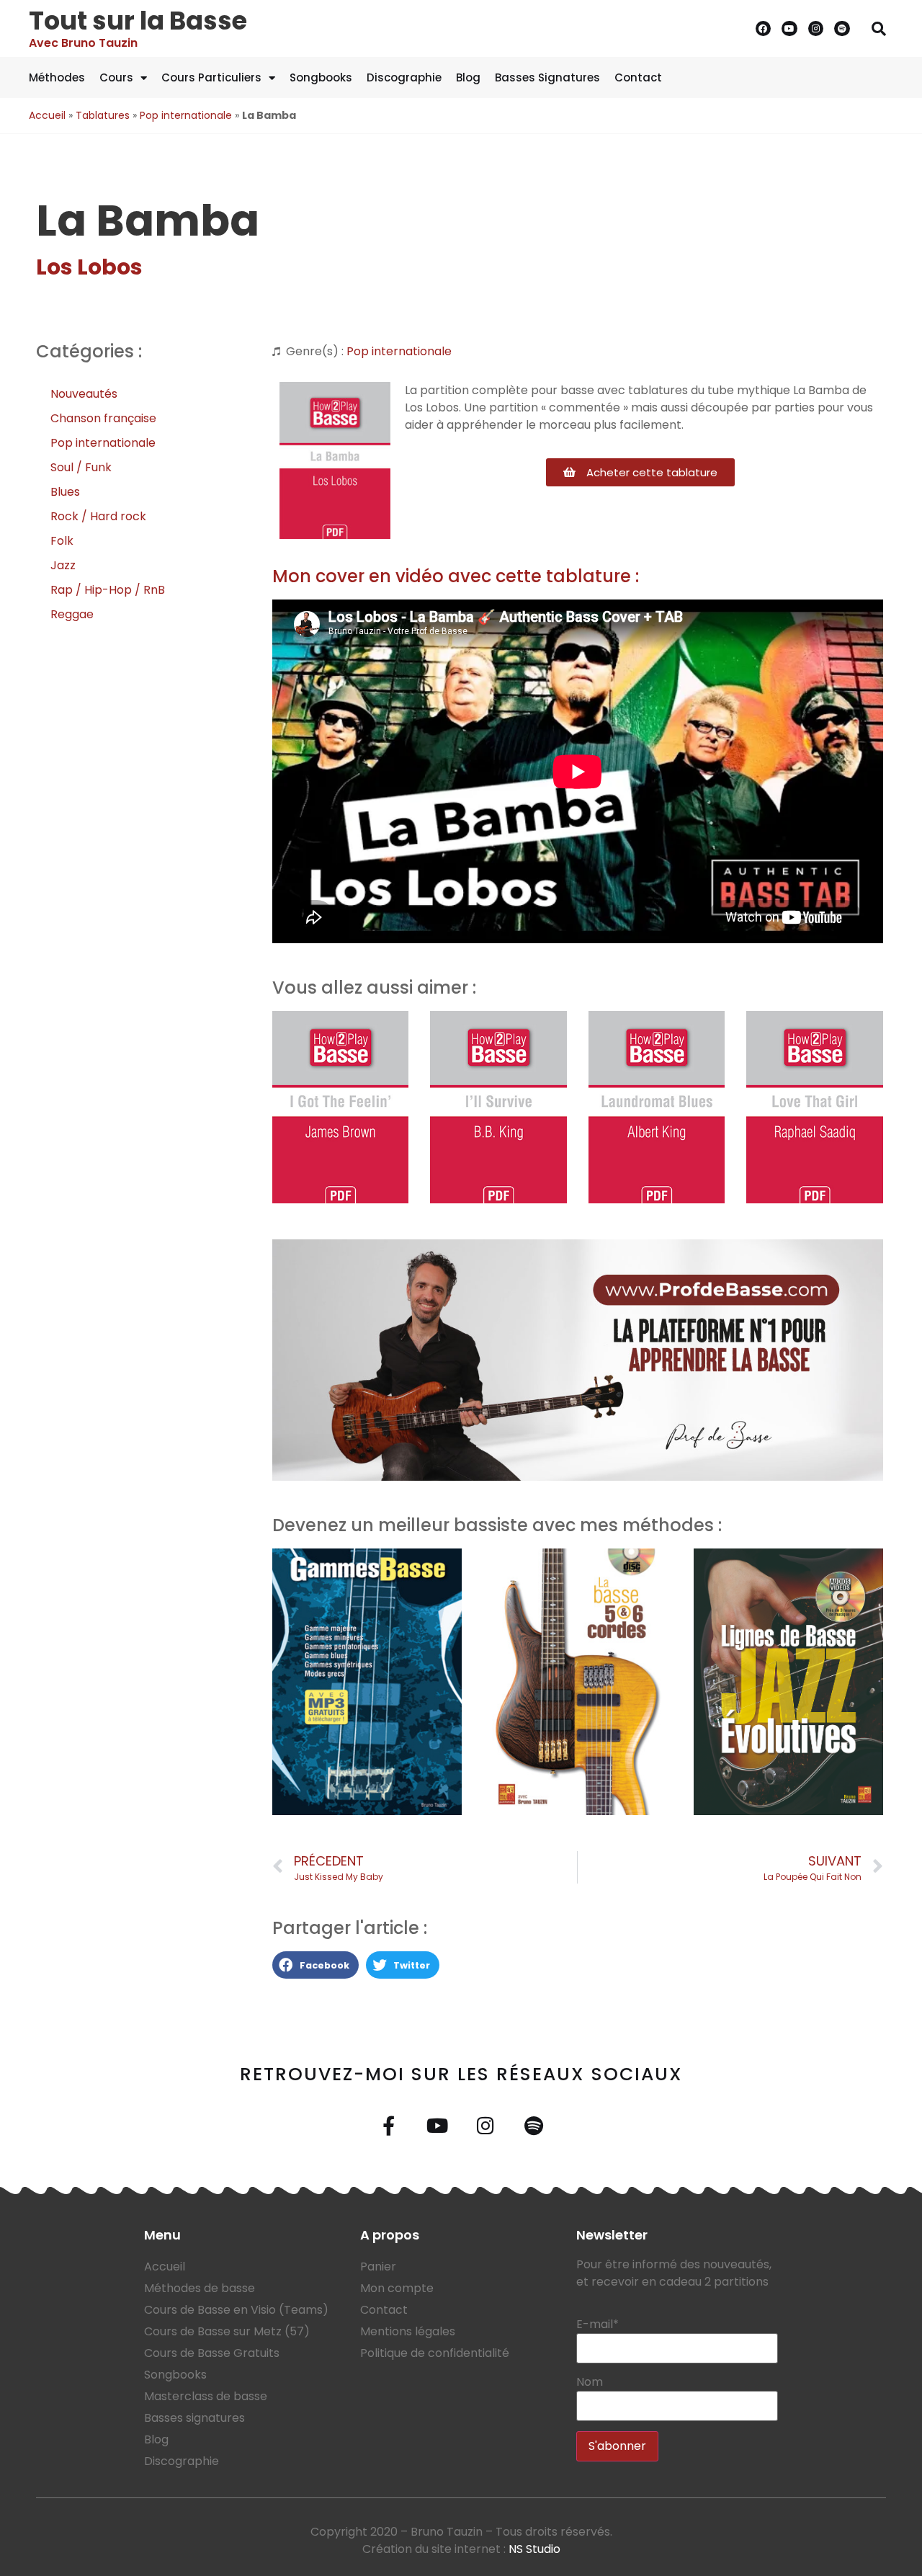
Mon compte (397, 2288)
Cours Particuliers (211, 77)
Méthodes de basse (200, 2288)
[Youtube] (789, 29)
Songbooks (321, 77)
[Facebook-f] (389, 2125)
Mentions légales (408, 2331)
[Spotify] (842, 29)
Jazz (63, 565)
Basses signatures (194, 2418)
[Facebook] (764, 29)
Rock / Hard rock (98, 516)
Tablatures (103, 115)
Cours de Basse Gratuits (212, 2353)
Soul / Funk (81, 467)
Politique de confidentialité (435, 2353)
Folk (62, 541)
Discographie (404, 77)
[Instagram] (816, 29)
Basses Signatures (547, 77)
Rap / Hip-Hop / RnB (108, 590)
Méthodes (57, 77)
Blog (468, 77)
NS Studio (534, 2549)
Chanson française (103, 418)
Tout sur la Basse (138, 21)
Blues (65, 492)
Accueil (47, 115)
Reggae (72, 614)
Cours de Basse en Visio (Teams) (236, 2310)
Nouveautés (84, 394)
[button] (879, 29)
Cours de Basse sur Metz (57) (227, 2331)
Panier (378, 2267)
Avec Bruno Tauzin (83, 43)
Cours (116, 77)
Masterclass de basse (206, 2396)
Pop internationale (186, 115)
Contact (638, 77)
